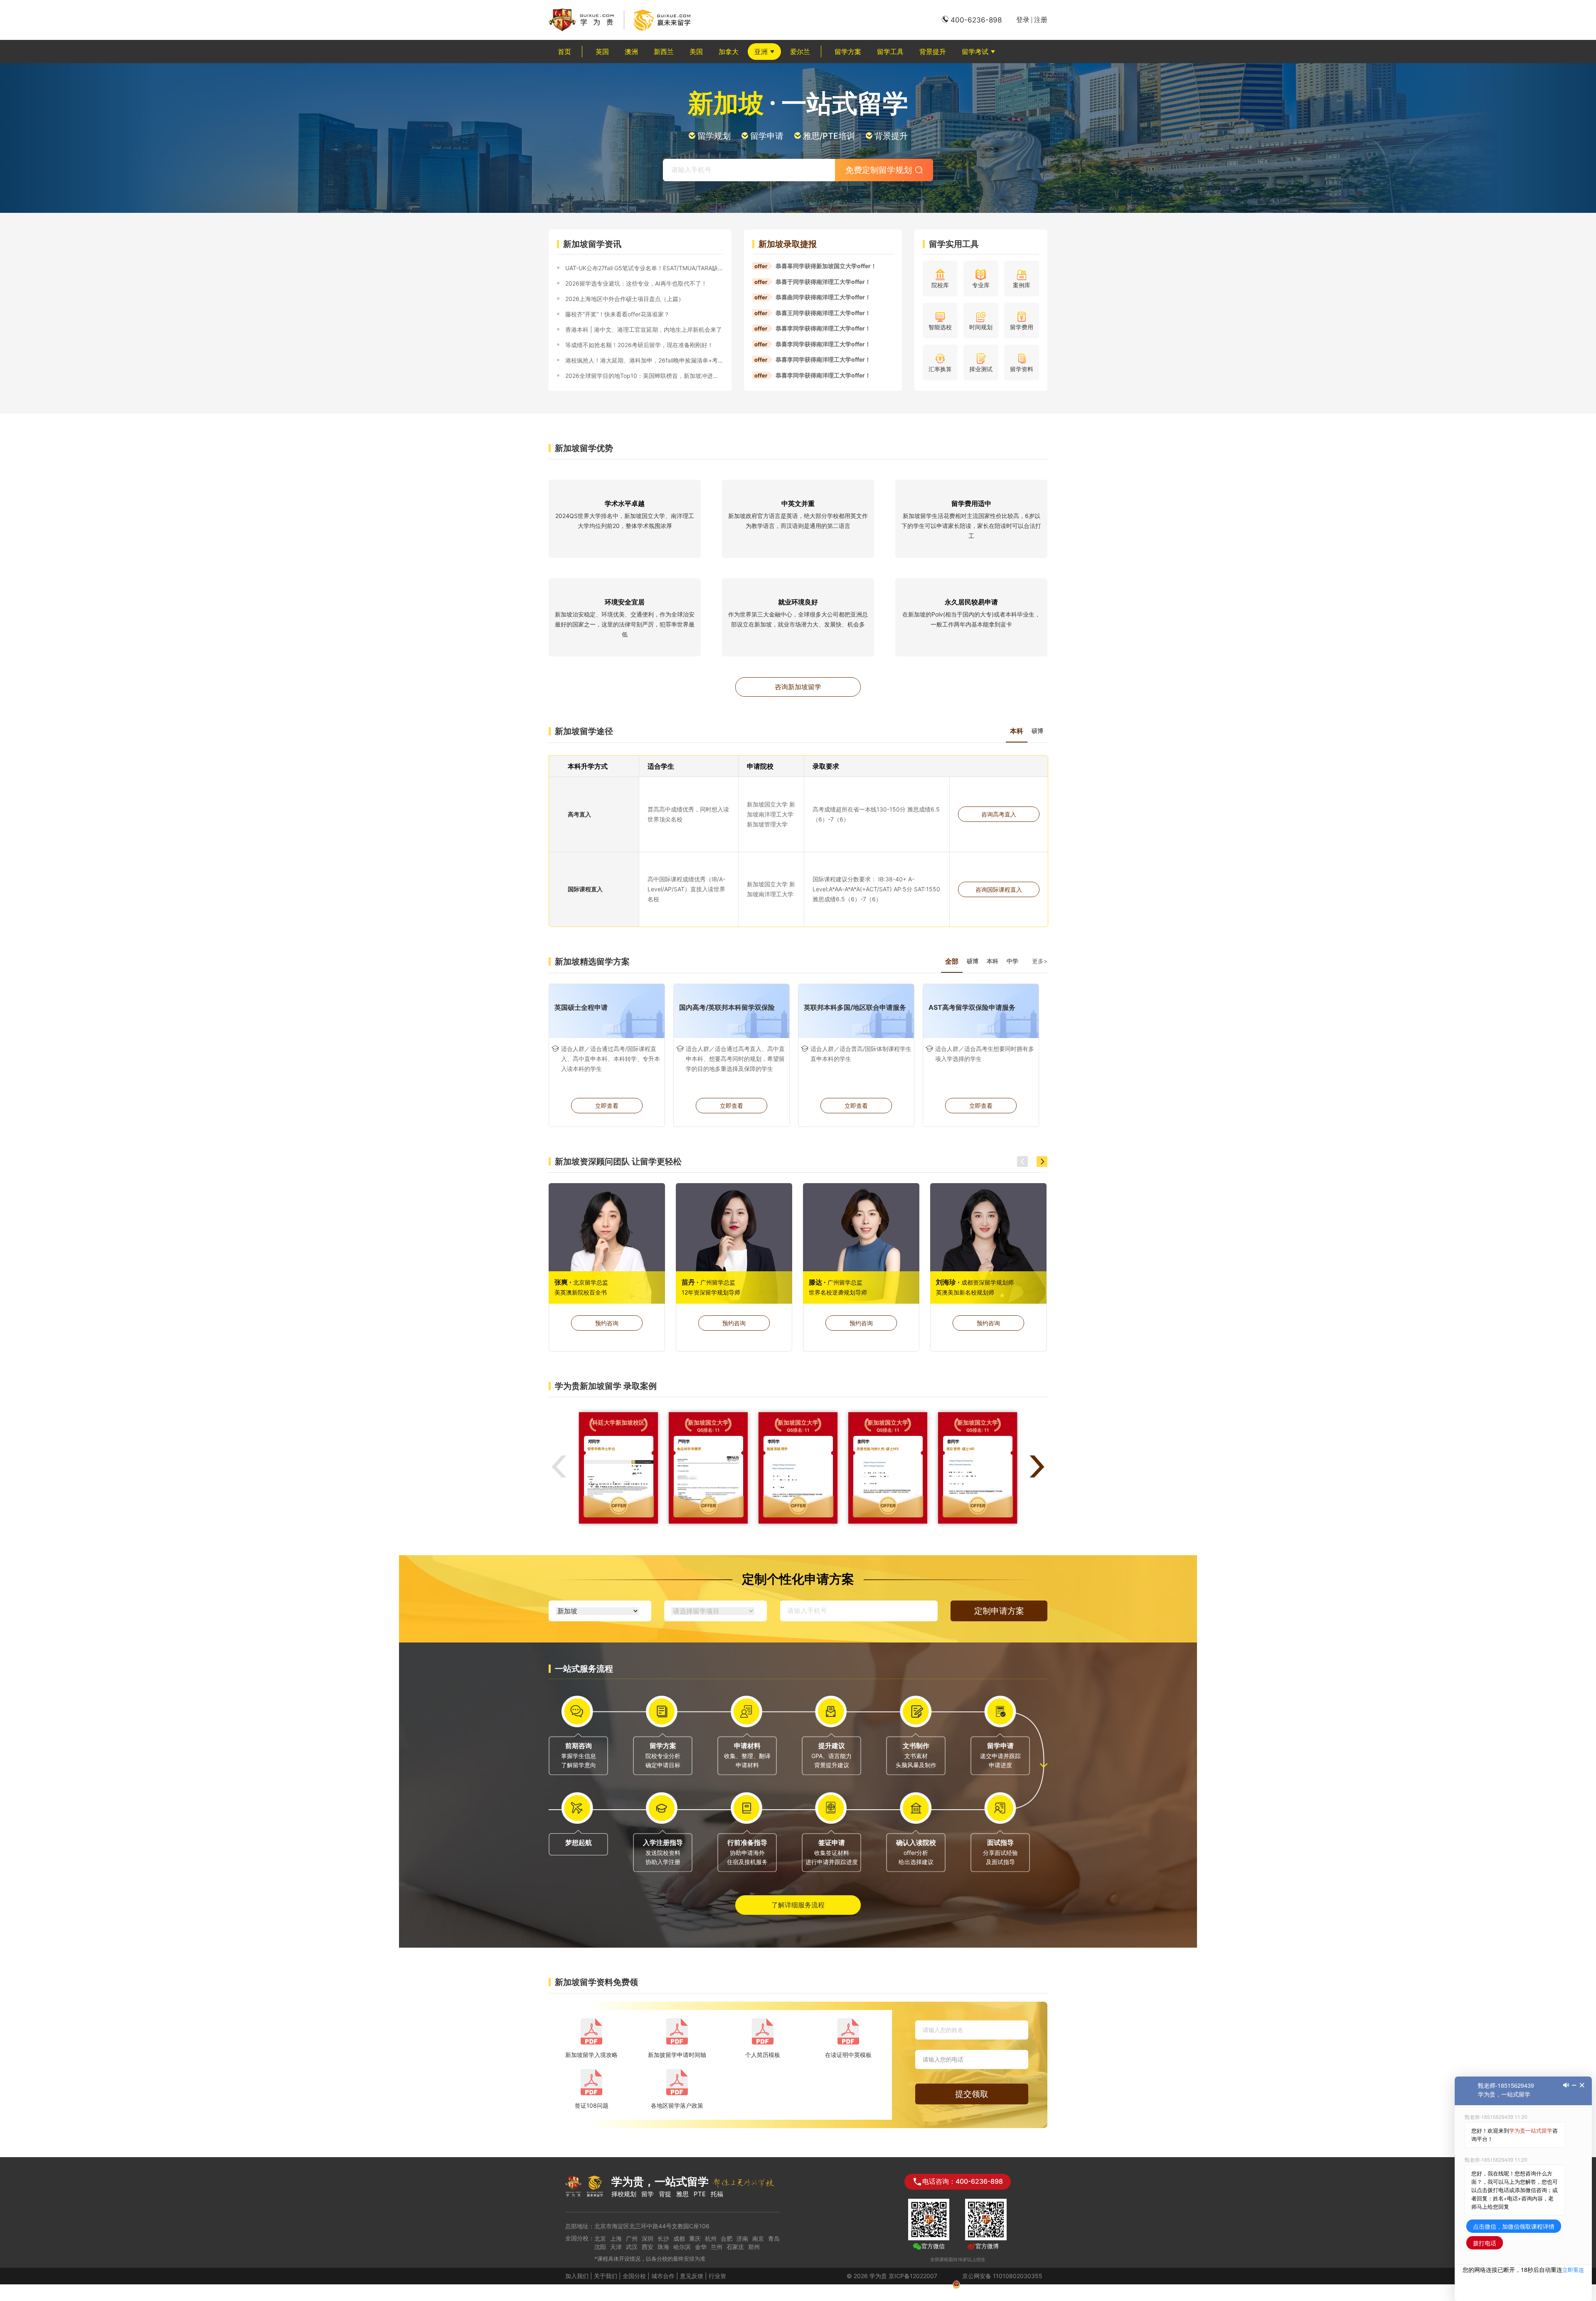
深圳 (648, 2238)
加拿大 (729, 52)
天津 (616, 2247)
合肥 (727, 2238)
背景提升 (933, 52)
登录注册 (1032, 20)
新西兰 (664, 52)
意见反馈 (692, 2276)
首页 (564, 52)
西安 (648, 2247)
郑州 (754, 2247)
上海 (616, 2238)
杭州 (711, 2238)
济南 (742, 2238)
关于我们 (606, 2276)
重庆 (695, 2238)
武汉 (632, 2247)
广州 (632, 2238)
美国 (696, 52)
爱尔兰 (800, 52)
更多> (1040, 961)
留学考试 (975, 52)
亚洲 (761, 52)
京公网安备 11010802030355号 (1002, 2284)
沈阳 (600, 2247)
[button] (1022, 1162)
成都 (679, 2238)
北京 (600, 2238)
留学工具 (890, 52)
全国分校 (634, 2276)
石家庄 (735, 2247)
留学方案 (848, 52)
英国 (602, 52)
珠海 (663, 2247)
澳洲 (631, 52)
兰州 (717, 2247)
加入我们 (577, 2276)
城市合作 (663, 2276)
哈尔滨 (682, 2247)
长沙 (663, 2238)
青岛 (774, 2238)
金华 (701, 2247)
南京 (758, 2238)
